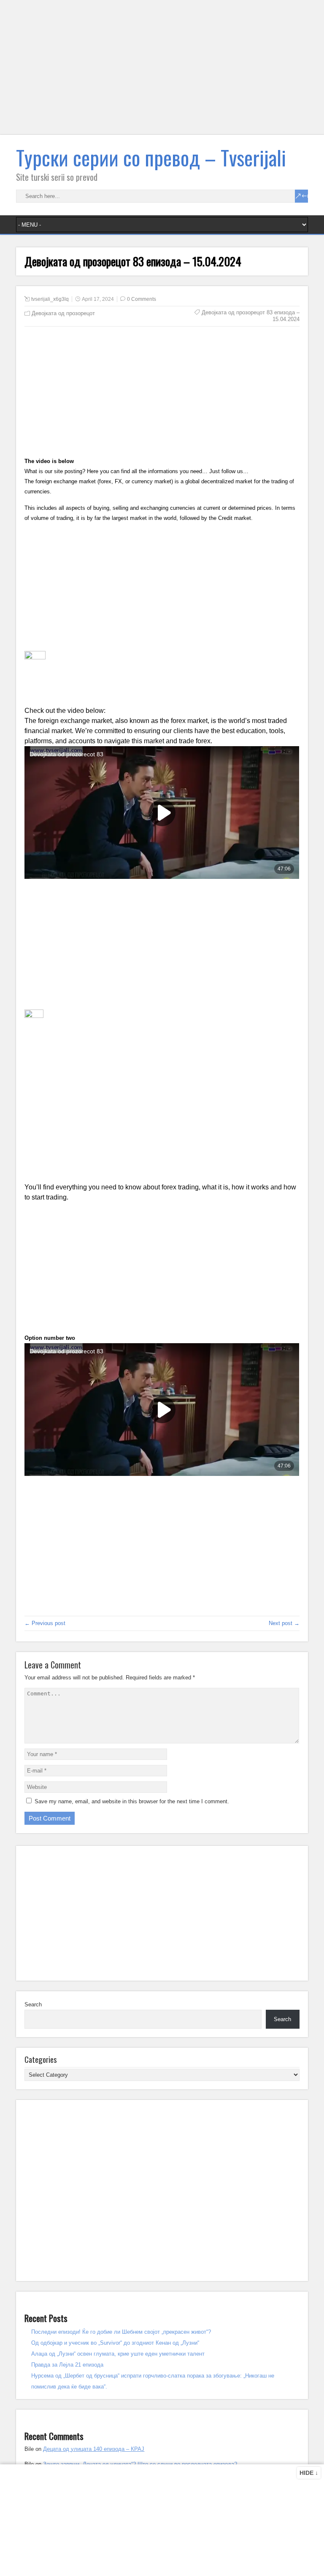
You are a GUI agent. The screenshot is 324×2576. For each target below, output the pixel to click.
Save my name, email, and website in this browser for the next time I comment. (132, 1801)
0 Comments (142, 299)
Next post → (284, 1623)
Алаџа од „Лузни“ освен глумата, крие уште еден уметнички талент (118, 2354)
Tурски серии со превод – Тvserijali (151, 157)
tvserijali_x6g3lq (50, 299)
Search (33, 2004)
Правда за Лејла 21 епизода (67, 2365)
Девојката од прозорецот (63, 313)
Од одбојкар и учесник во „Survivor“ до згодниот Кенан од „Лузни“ (115, 2343)
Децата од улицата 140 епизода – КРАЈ (94, 2449)
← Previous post (45, 1623)
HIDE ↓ (309, 2473)
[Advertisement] (162, 72)
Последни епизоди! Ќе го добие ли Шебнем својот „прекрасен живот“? (121, 2332)
